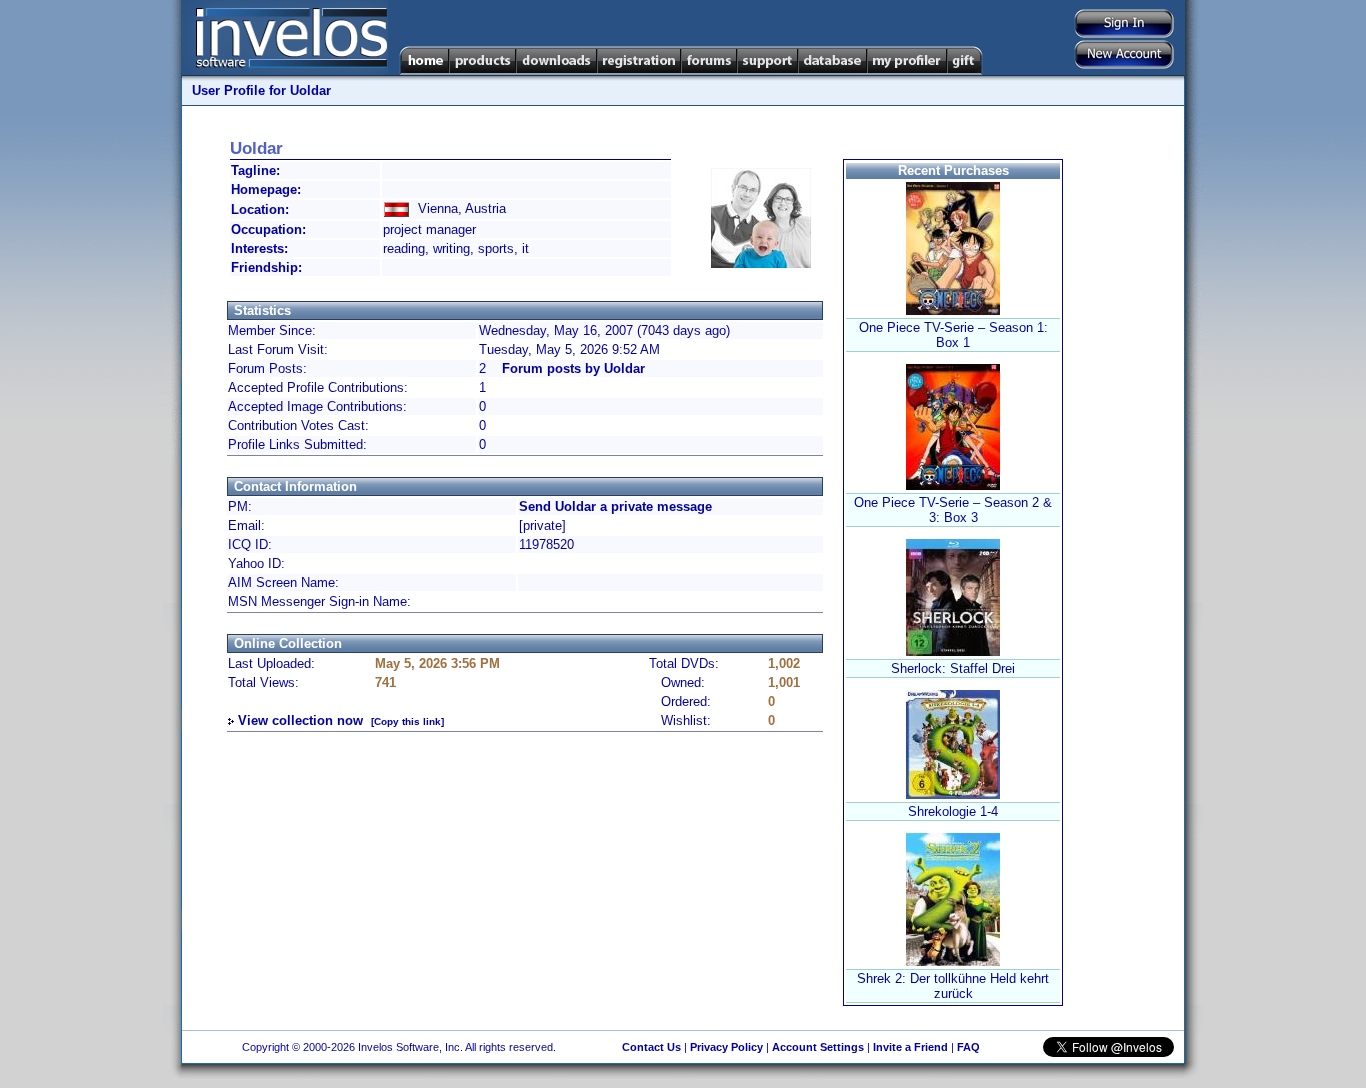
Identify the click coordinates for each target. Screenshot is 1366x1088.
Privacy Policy (726, 1047)
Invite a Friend (910, 1047)
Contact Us (651, 1047)
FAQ (968, 1047)
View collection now (300, 720)
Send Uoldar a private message (615, 506)
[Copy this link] (407, 721)
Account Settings (818, 1047)
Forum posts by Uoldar (573, 368)
